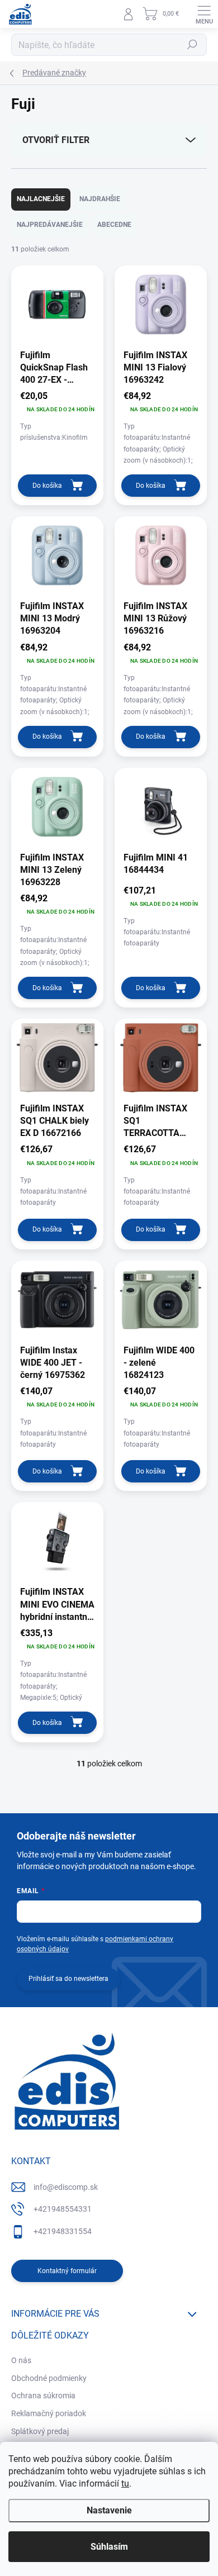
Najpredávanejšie (50, 225)
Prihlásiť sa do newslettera (68, 1979)
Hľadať (192, 45)
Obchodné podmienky (49, 2378)
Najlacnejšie (41, 199)
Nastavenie (109, 2510)
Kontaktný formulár (67, 2271)
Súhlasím (109, 2547)
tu (125, 2484)
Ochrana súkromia (43, 2396)
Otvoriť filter (56, 140)
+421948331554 (63, 2231)
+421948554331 (63, 2209)
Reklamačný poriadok (49, 2413)
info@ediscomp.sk (66, 2187)
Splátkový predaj (40, 2431)
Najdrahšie (100, 199)
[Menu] (204, 14)
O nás (21, 2360)
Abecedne (114, 225)
